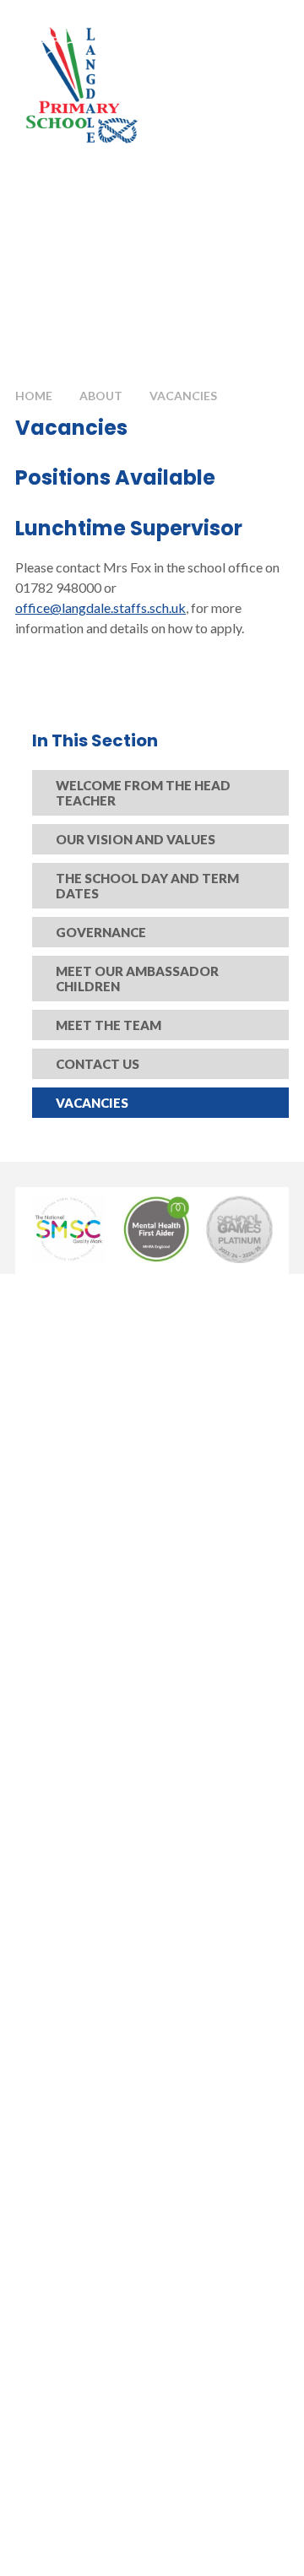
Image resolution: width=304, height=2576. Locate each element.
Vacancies (183, 396)
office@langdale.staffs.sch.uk (100, 607)
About (101, 396)
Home (34, 396)
